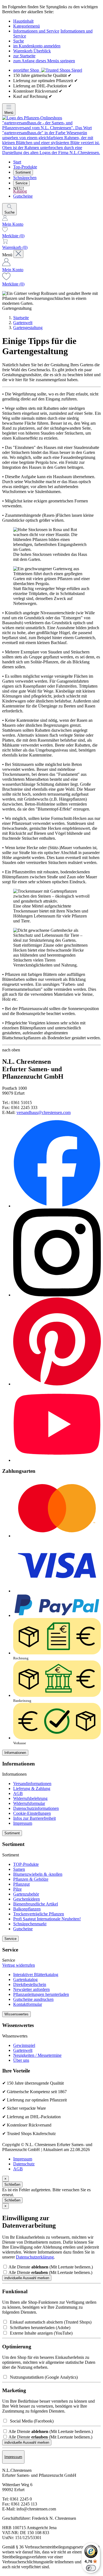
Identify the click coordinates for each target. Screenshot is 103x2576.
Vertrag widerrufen (19, 1965)
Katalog (20, 191)
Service (21, 183)
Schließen (12, 2185)
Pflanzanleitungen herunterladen (41, 1994)
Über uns (21, 2060)
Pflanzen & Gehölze (31, 1879)
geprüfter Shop (27, 70)
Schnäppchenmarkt (30, 1924)
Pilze (17, 1889)
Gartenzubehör (26, 1894)
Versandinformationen (32, 1784)
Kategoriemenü (27, 26)
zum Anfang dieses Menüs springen (44, 61)
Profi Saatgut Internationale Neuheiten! (47, 1919)
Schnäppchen (25, 178)
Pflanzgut (21, 1884)
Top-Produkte (25, 167)
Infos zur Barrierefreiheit (34, 1818)
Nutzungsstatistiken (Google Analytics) (43, 2377)
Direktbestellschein (30, 1984)
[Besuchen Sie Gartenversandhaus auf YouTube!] (57, 1460)
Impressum (23, 1823)
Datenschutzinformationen (36, 1808)
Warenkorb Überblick (32, 51)
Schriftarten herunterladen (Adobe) (39, 2328)
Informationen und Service (36, 31)
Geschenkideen (27, 1899)
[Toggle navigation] (18, 254)
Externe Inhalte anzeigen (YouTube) (40, 2333)
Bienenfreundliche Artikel (36, 1904)
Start (17, 162)
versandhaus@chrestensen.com (44, 1112)
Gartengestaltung (28, 328)
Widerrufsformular (29, 1803)
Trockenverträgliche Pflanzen (39, 1914)
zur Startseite (24, 56)
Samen (19, 1869)
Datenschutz (24, 2164)
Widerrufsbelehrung (30, 1798)
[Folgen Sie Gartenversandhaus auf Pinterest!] (57, 1384)
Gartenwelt (23, 323)
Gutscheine (23, 196)
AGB (18, 1793)
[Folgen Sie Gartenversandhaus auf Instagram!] (57, 1295)
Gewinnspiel (24, 2045)
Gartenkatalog (25, 1979)
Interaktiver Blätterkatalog (36, 1975)
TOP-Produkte (26, 1864)
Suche (19, 41)
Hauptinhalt (23, 21)
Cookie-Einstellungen (32, 1813)
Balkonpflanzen (27, 1909)
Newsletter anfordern (31, 1989)
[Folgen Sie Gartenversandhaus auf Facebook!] (57, 1206)
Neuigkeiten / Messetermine (37, 2055)
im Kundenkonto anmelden (37, 46)
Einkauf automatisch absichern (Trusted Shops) (50, 2322)
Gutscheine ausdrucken (33, 1999)
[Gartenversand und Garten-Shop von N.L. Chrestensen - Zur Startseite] (51, 153)
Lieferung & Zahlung (32, 1788)
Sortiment (23, 172)
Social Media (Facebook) (31, 2421)
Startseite (21, 318)
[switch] (91, 2568)
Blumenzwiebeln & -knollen (38, 1874)
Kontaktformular (28, 2004)
